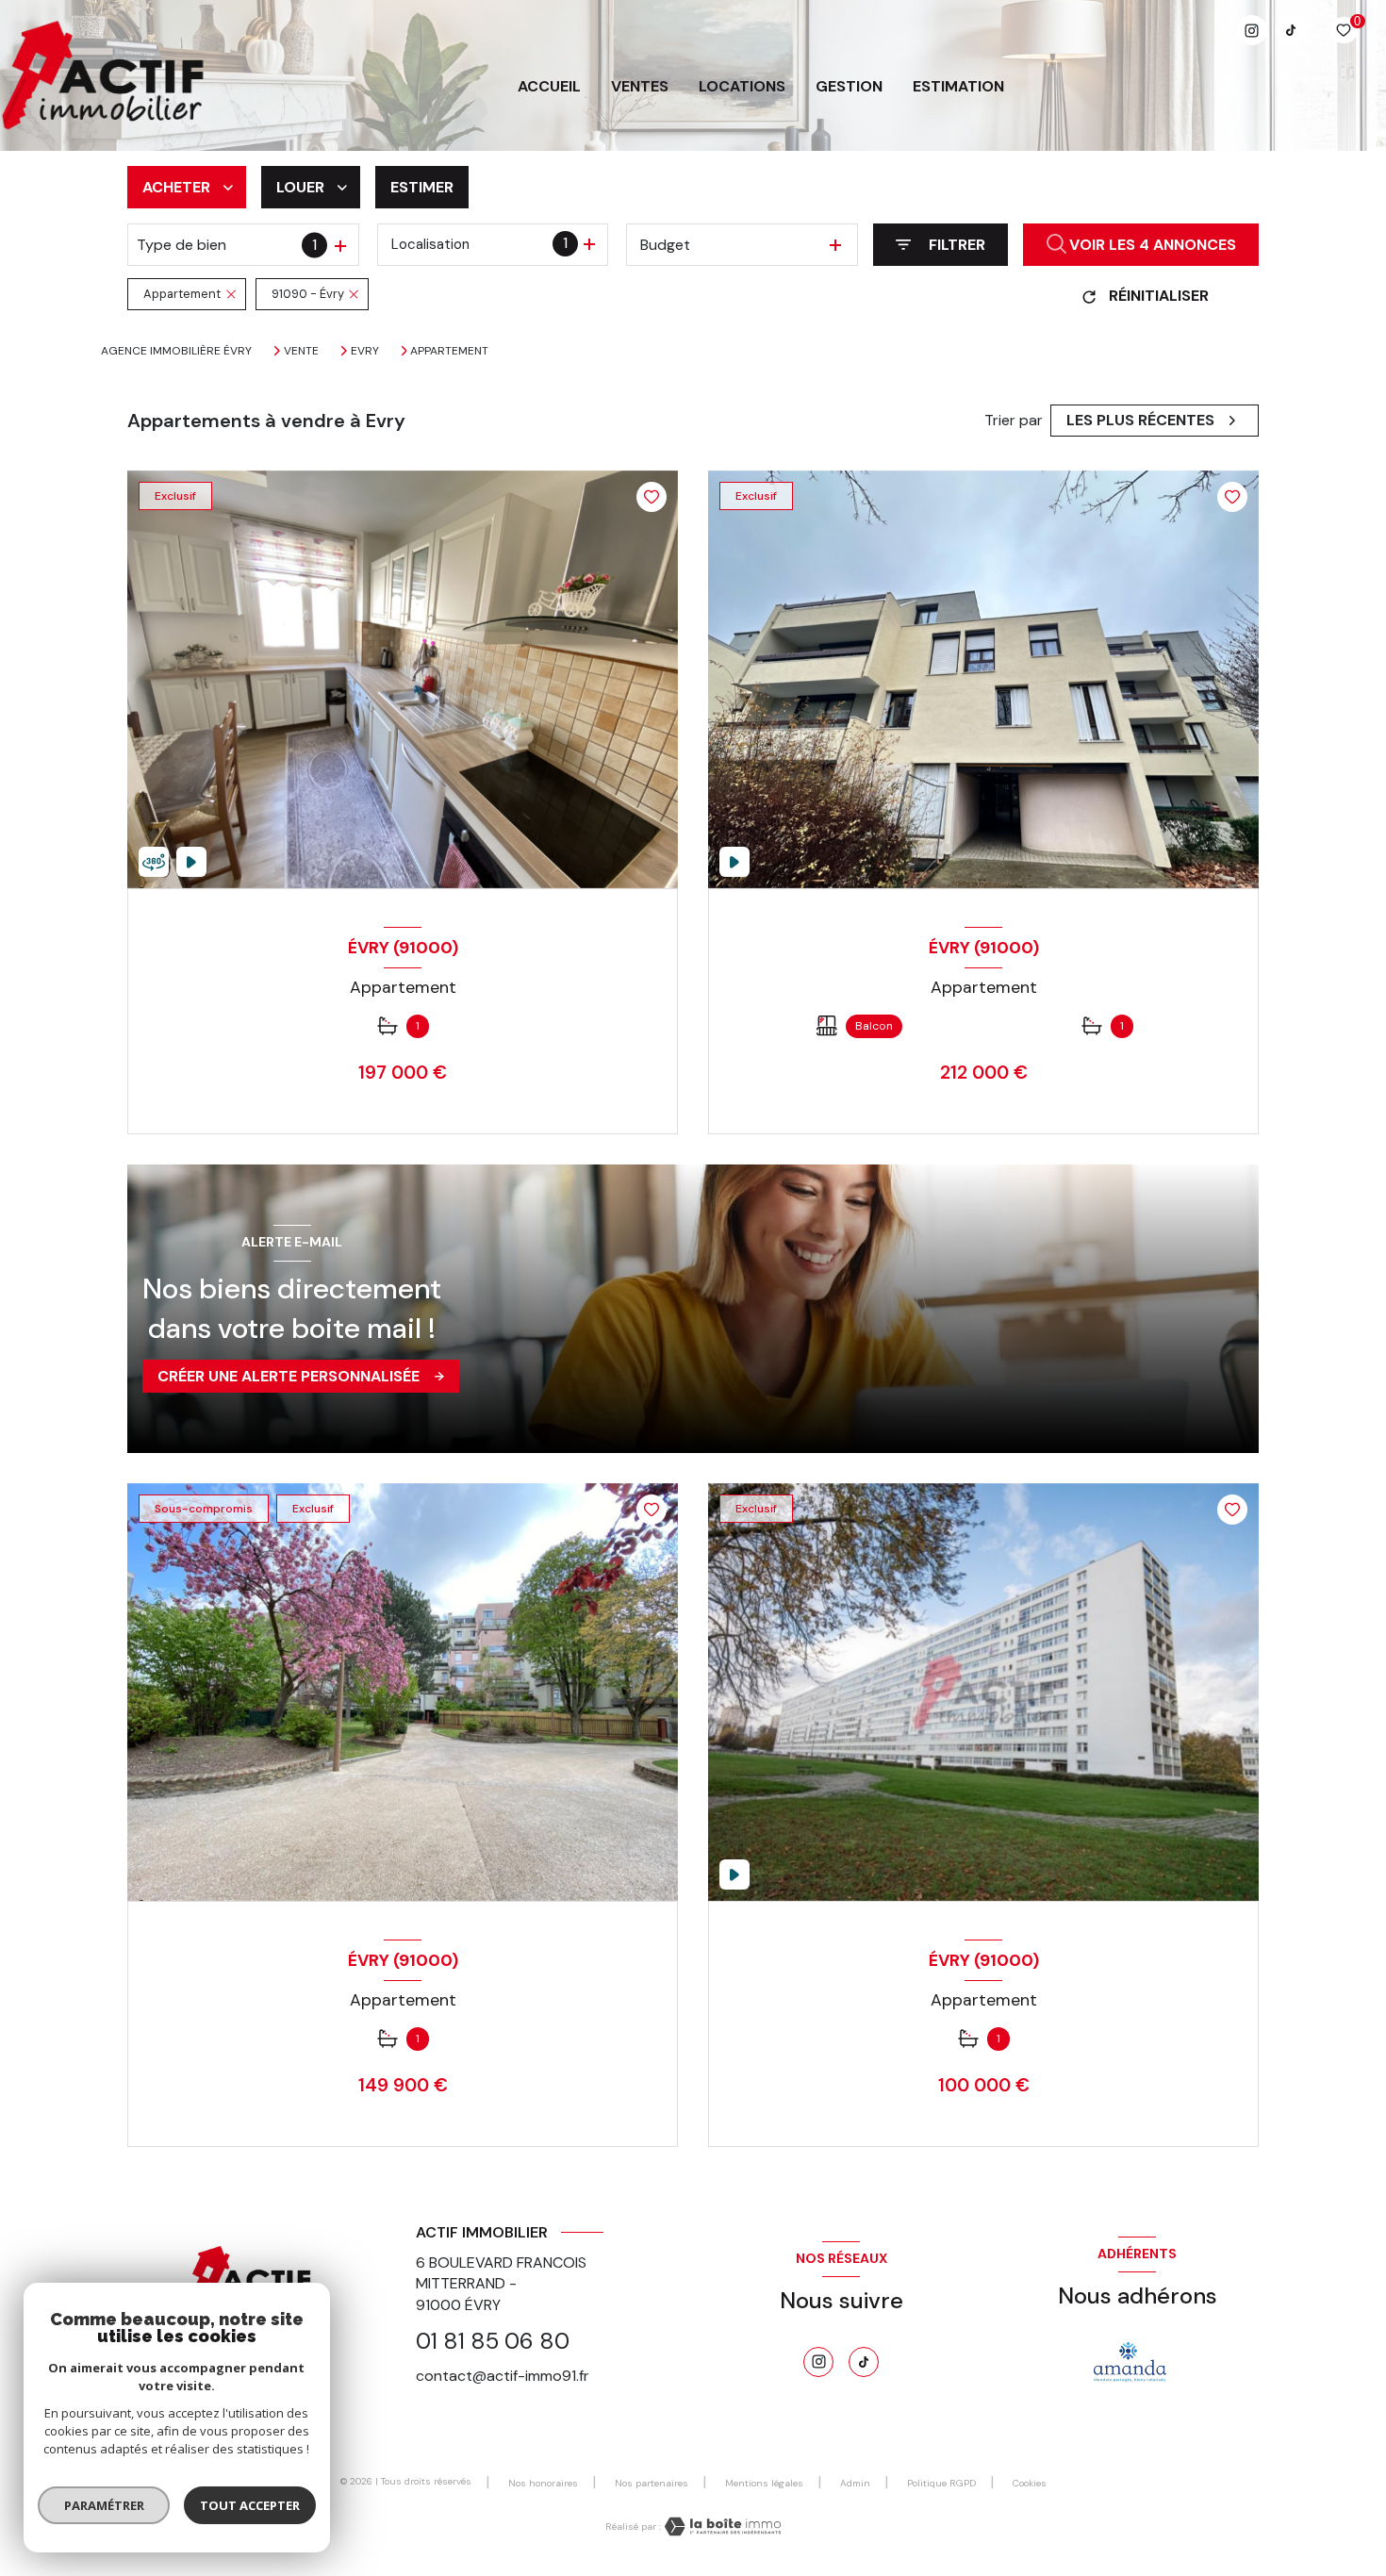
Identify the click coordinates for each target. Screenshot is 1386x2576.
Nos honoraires (543, 2483)
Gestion (849, 87)
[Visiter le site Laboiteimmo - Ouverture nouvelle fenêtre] (721, 2526)
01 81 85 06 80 (493, 2341)
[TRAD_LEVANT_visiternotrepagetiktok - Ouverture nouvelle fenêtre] (1291, 30)
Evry (365, 351)
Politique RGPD (941, 2483)
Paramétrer (104, 2505)
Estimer (422, 187)
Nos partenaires (652, 2483)
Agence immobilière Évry (176, 351)
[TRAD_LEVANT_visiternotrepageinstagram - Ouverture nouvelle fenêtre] (1252, 30)
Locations (742, 87)
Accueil (549, 87)
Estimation (958, 87)
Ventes (640, 87)
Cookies (1030, 2484)
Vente (301, 351)
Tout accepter (250, 2505)
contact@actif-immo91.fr (503, 2376)
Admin (855, 2483)
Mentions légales (764, 2483)
